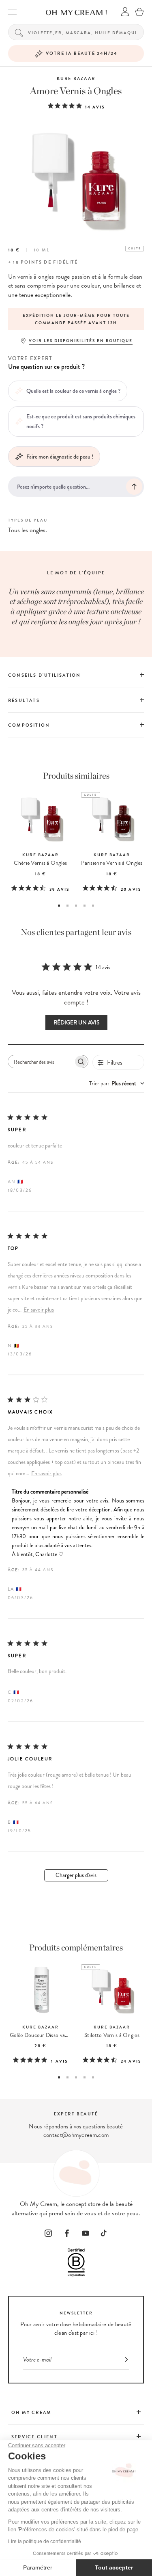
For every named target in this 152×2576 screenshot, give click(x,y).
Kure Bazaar (76, 79)
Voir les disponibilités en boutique (81, 341)
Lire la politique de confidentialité (45, 2541)
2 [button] (67, 906)
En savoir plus (39, 1310)
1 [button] (59, 906)
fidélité (66, 262)
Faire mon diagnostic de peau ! (60, 457)
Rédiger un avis (76, 1023)
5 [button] (93, 906)
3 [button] (76, 906)
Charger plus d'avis (76, 1875)
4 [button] (85, 906)
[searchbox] (41, 1062)
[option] (76, 319)
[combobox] (117, 1083)
